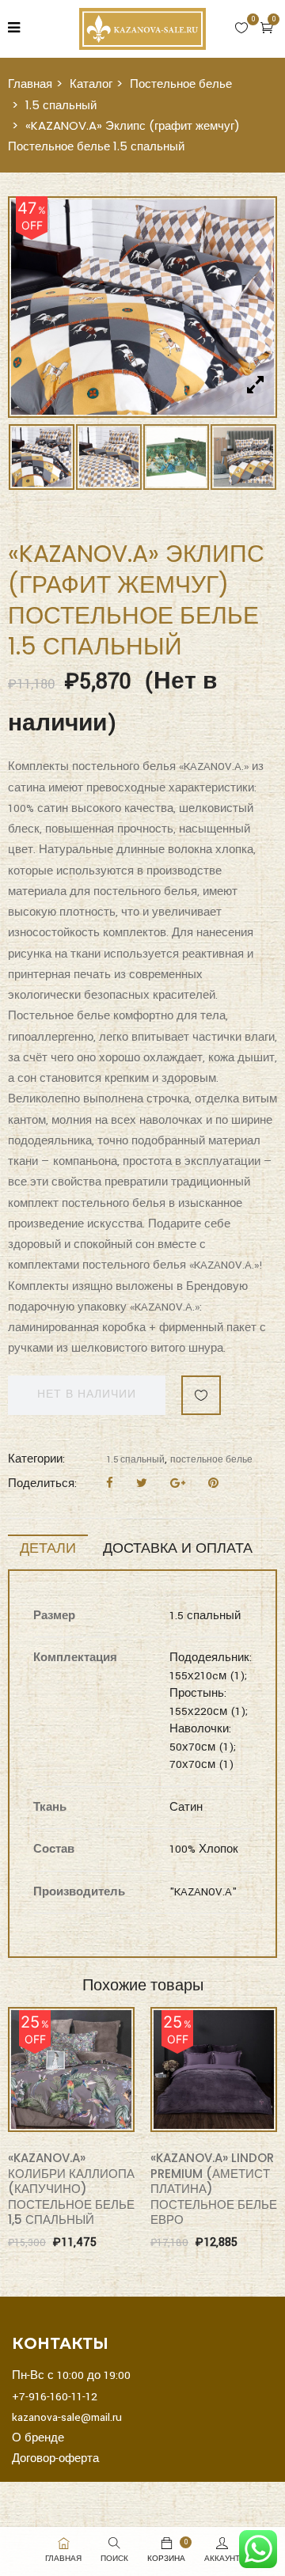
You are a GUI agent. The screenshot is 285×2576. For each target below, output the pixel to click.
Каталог (91, 83)
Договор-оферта (55, 2458)
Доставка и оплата (178, 1548)
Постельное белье (181, 83)
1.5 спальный (61, 105)
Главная (30, 83)
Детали (48, 1548)
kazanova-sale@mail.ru (67, 2417)
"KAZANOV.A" (203, 1892)
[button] (267, 28)
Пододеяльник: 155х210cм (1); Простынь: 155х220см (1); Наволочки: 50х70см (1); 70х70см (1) (211, 1711)
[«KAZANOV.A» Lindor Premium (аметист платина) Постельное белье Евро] (214, 2070)
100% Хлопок (204, 1849)
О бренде (38, 2438)
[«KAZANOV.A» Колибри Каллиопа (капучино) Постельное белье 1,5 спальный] (71, 2070)
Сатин (186, 1807)
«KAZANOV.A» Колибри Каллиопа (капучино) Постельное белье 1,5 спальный (71, 2189)
